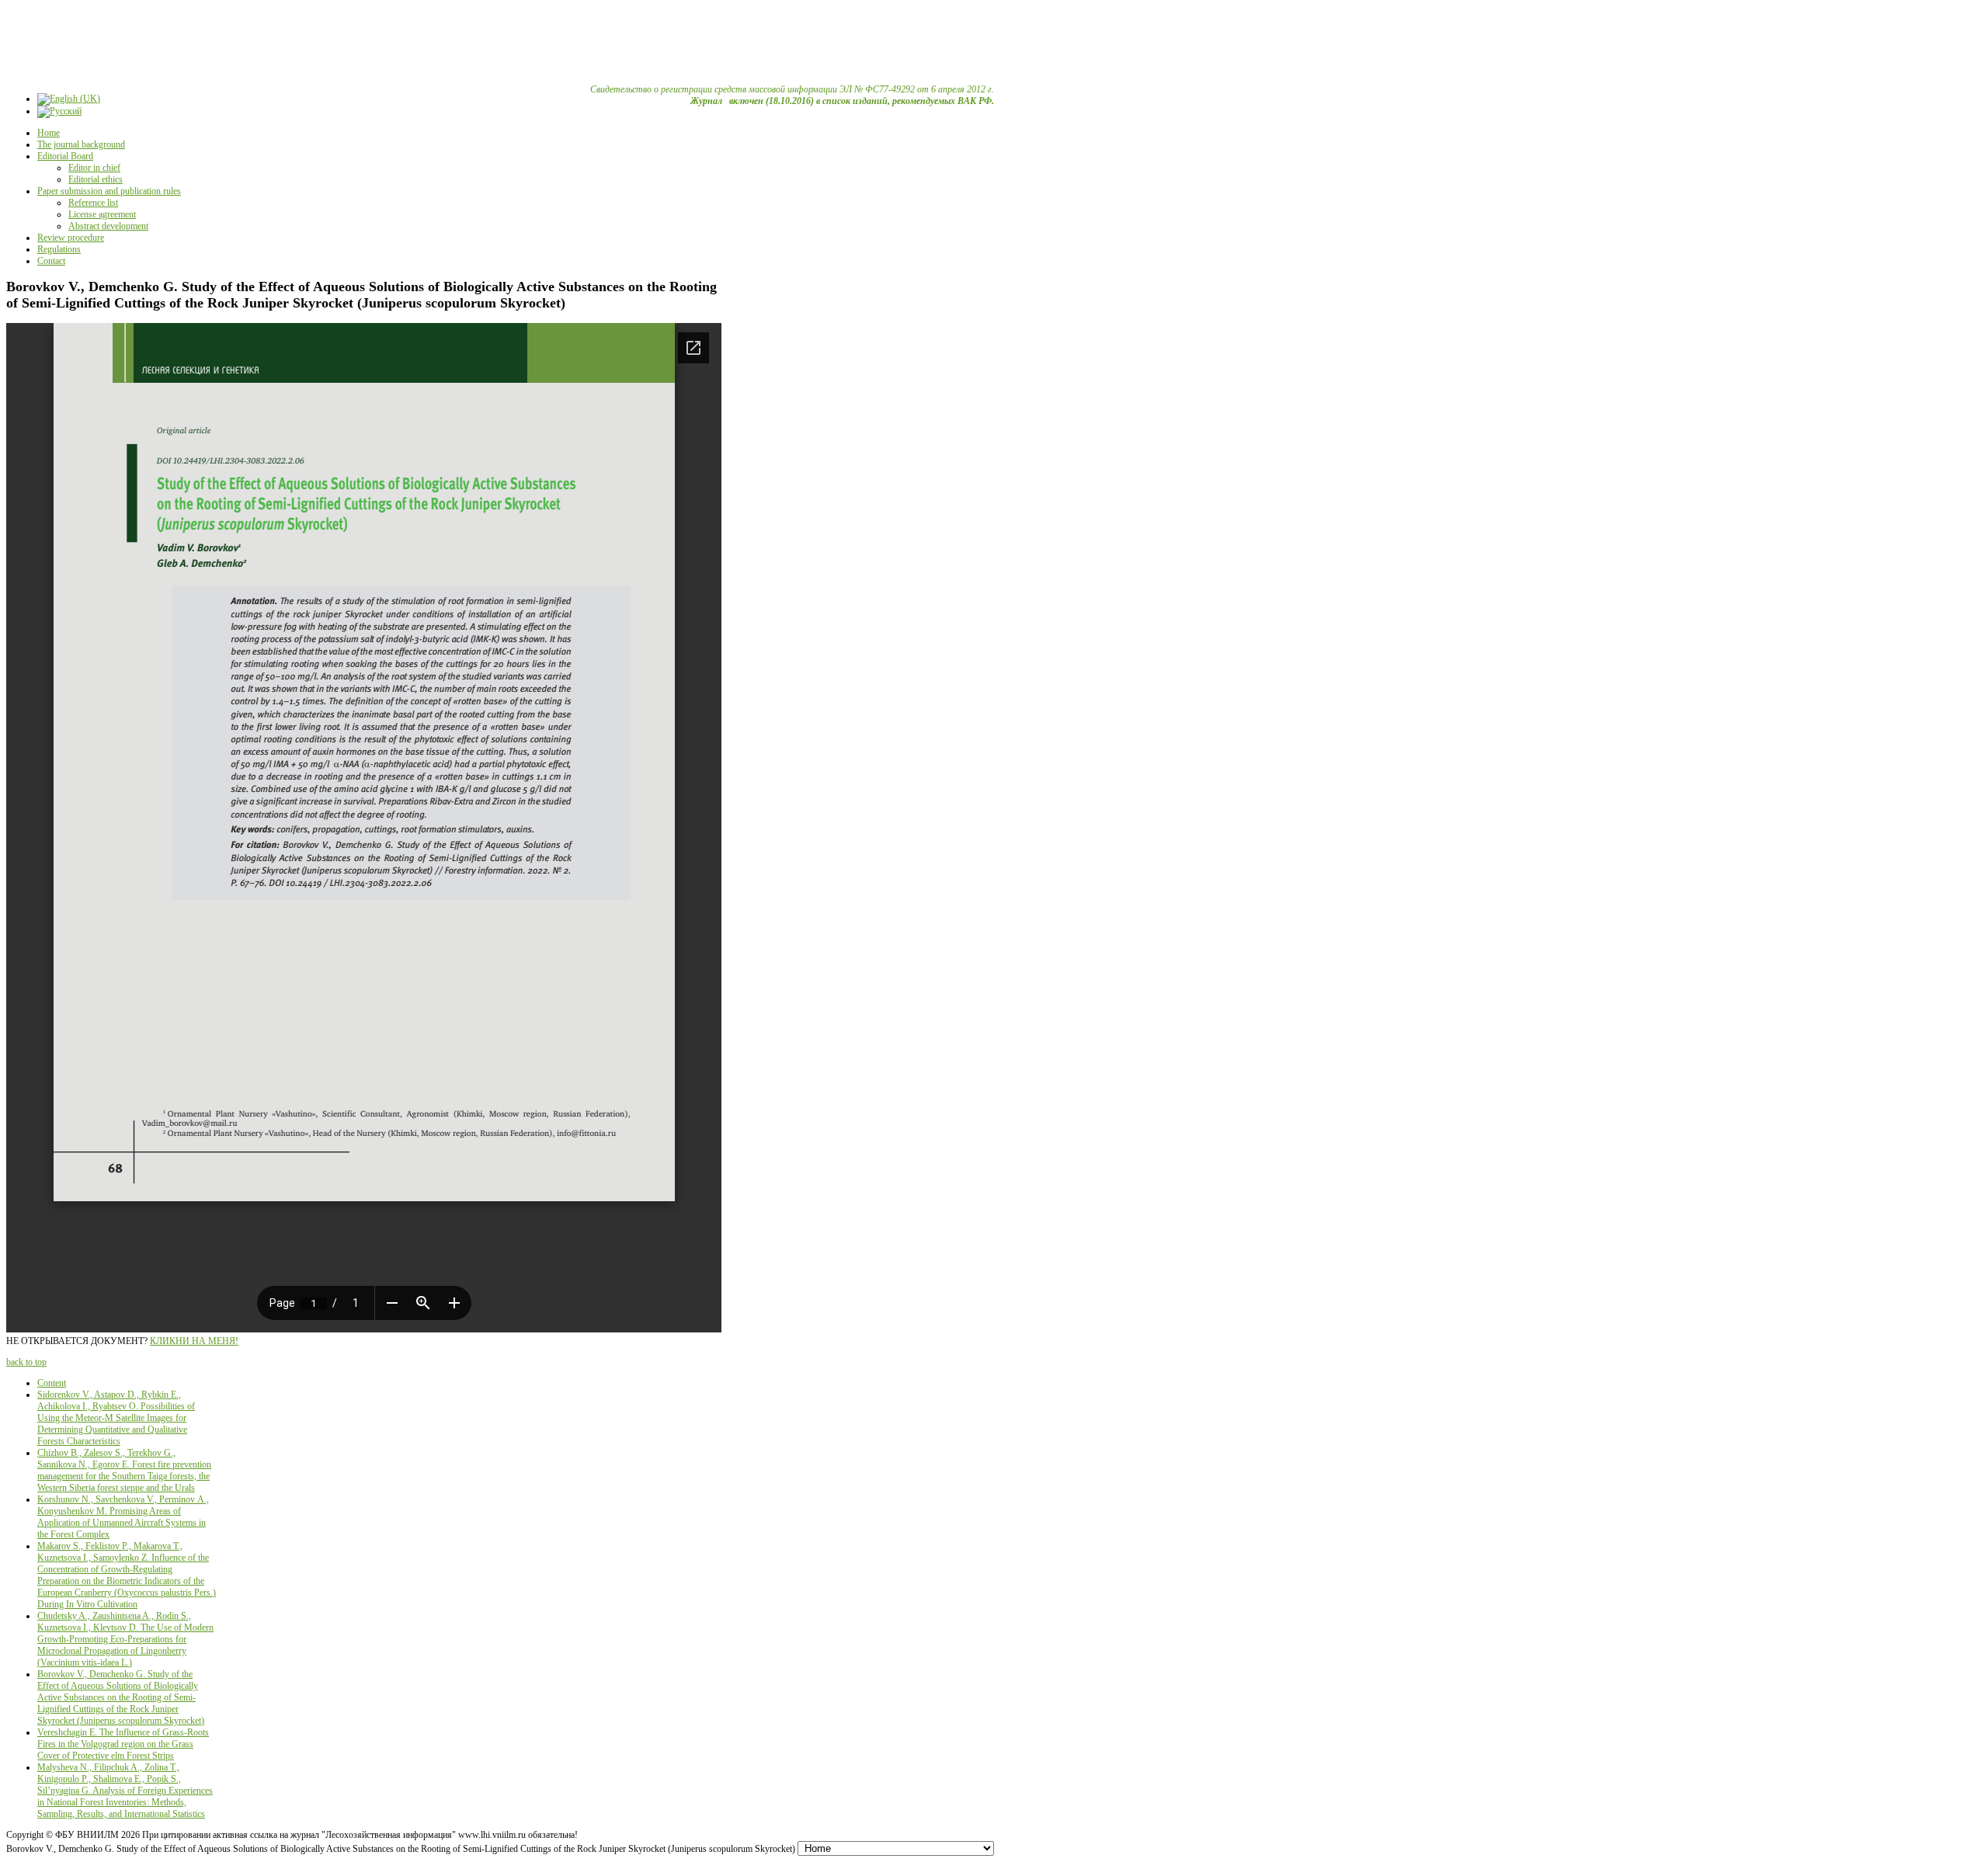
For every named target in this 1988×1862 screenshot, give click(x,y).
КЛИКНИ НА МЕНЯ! (194, 1341)
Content (52, 1383)
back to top (26, 1362)
